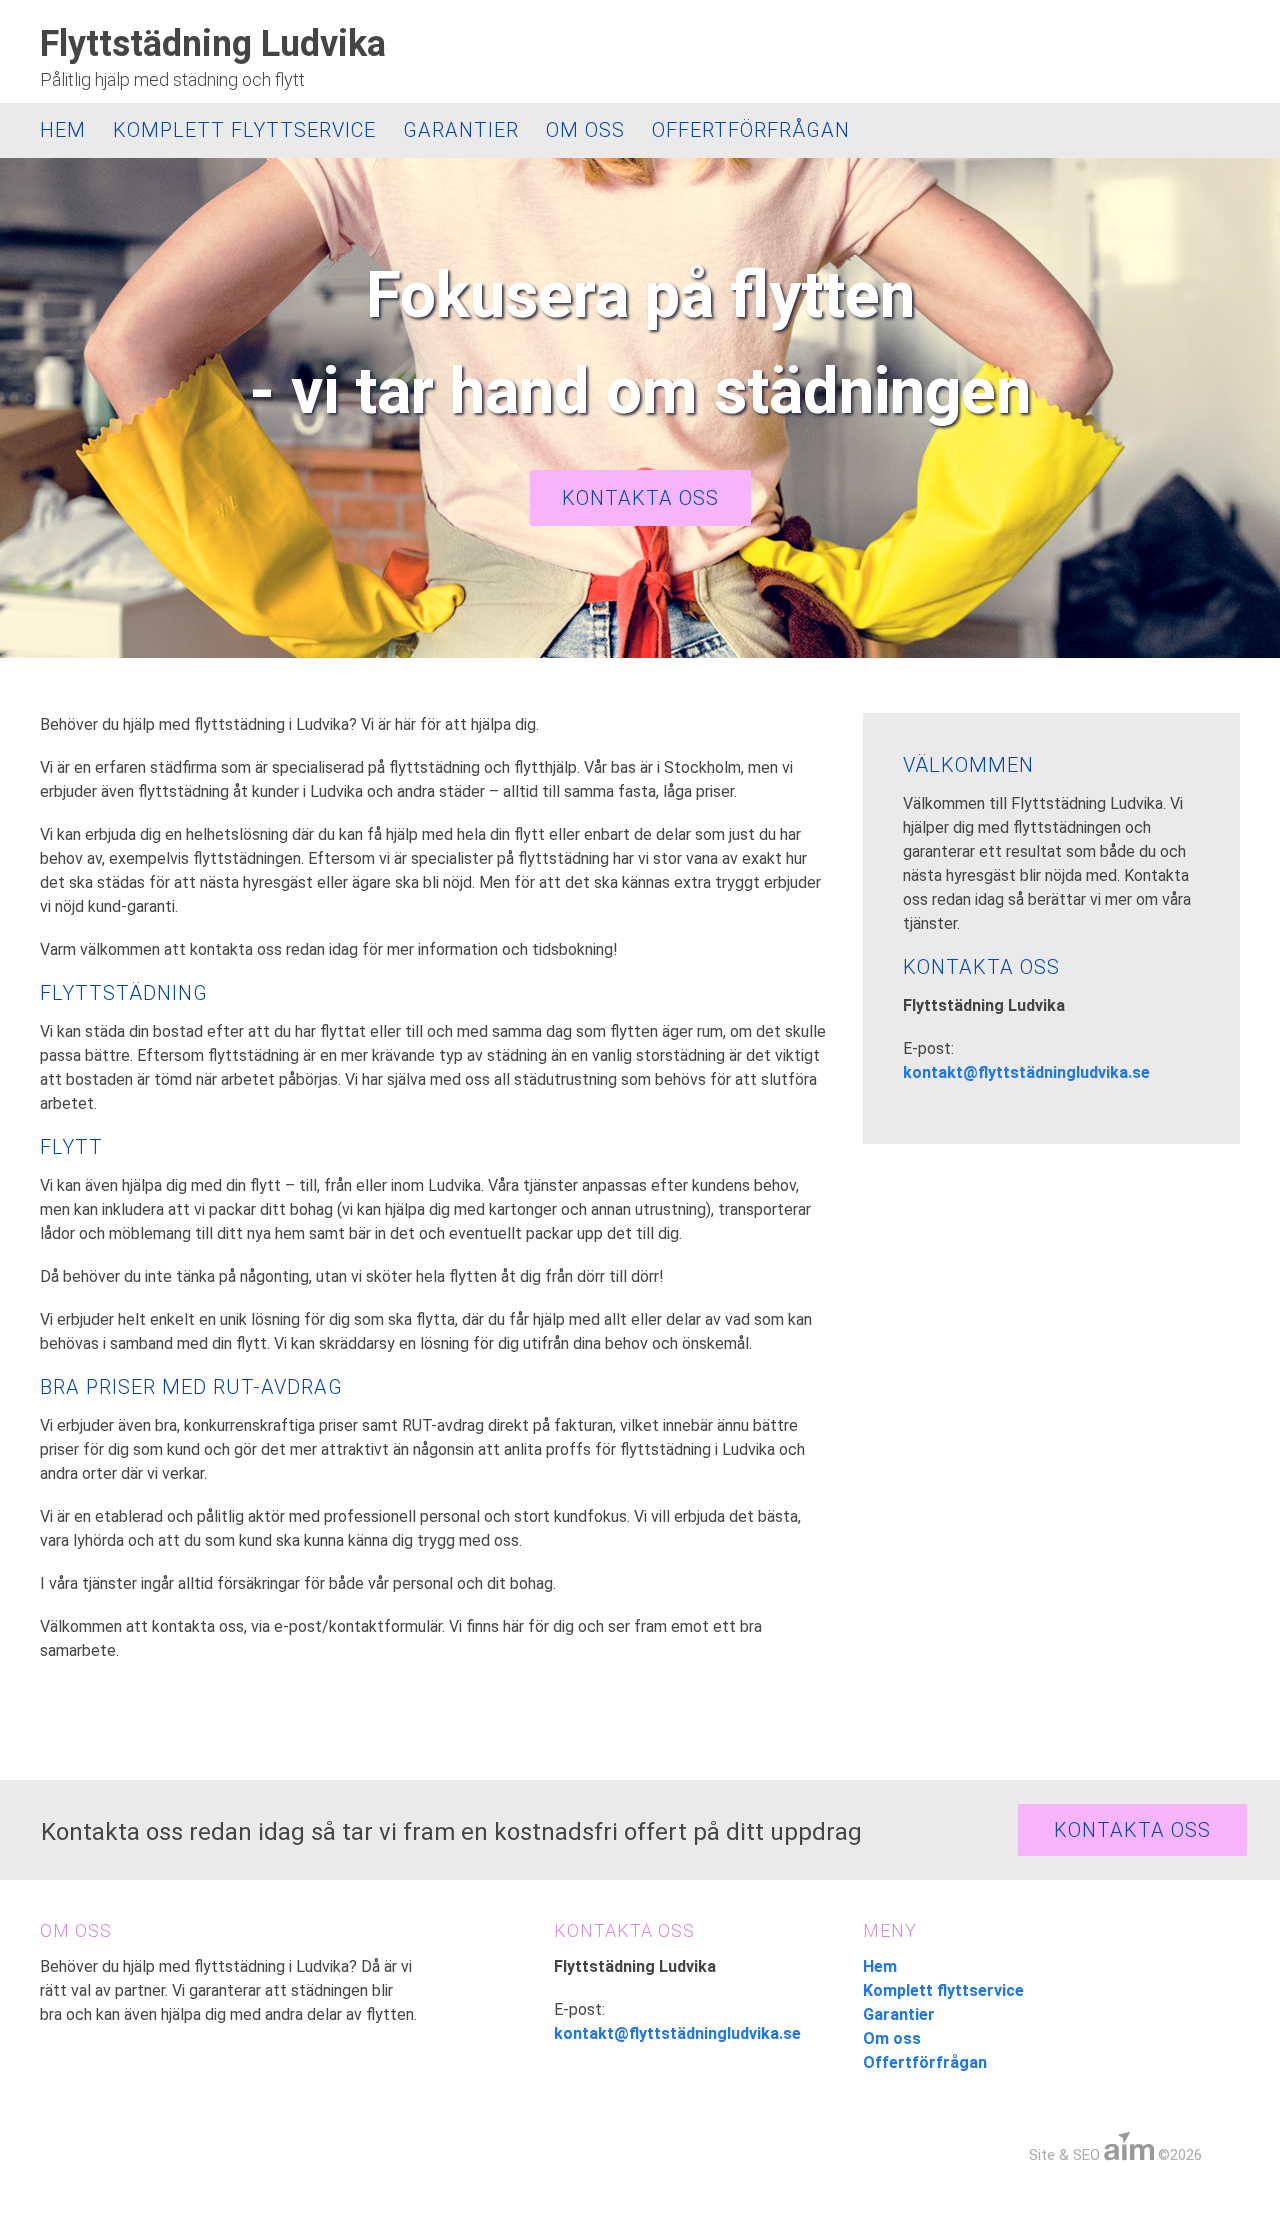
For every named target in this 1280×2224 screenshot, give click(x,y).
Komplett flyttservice (244, 130)
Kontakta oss (640, 498)
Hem (63, 130)
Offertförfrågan (751, 130)
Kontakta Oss (1132, 1830)
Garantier (461, 130)
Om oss (585, 130)
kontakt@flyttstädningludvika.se (1026, 1072)
